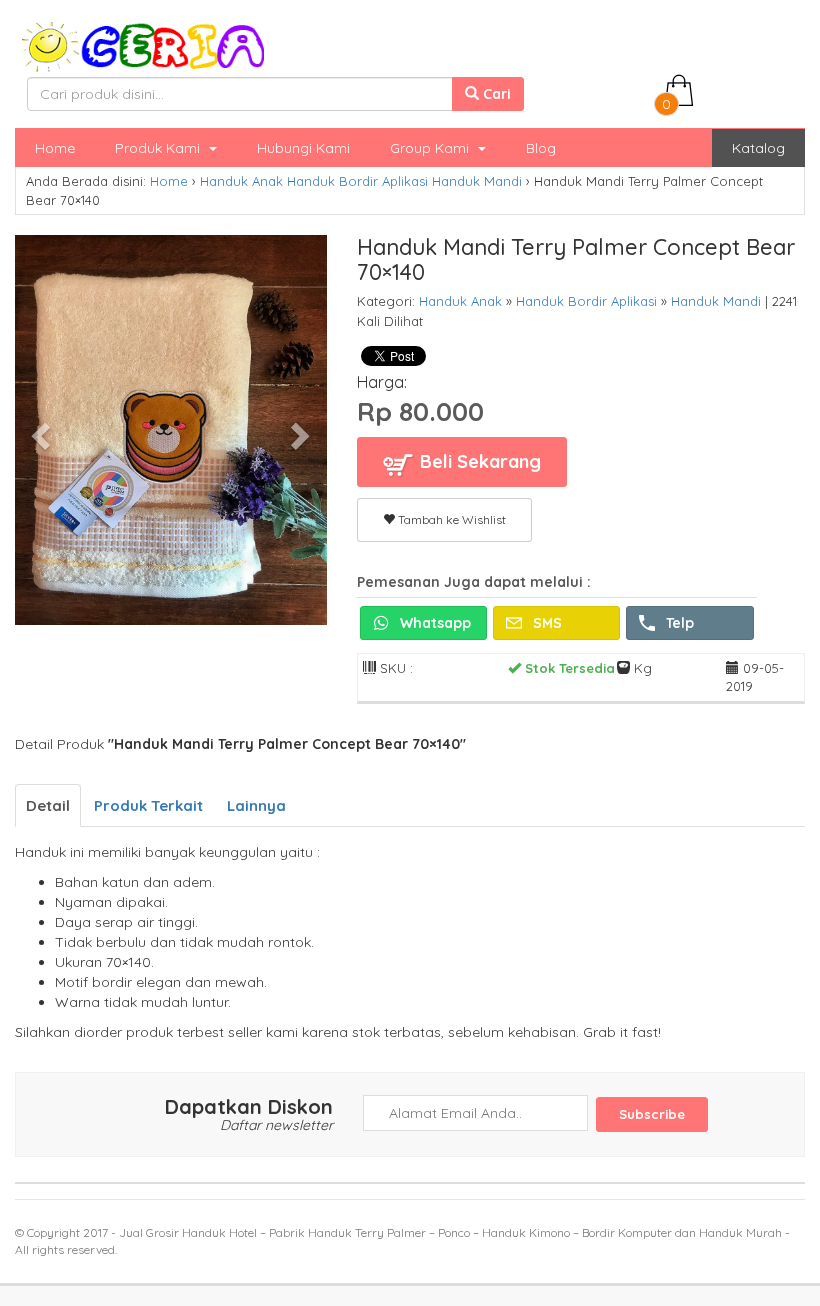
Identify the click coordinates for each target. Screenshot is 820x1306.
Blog (541, 148)
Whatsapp (433, 623)
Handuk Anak (241, 181)
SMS (545, 623)
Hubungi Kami (303, 148)
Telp (678, 623)
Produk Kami (159, 148)
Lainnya (256, 805)
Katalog (758, 148)
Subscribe (652, 1114)
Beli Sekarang (478, 461)
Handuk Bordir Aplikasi (357, 181)
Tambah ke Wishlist (450, 519)
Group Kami (431, 148)
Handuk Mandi (477, 181)
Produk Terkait (148, 805)
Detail (48, 805)
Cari (495, 94)
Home (55, 148)
